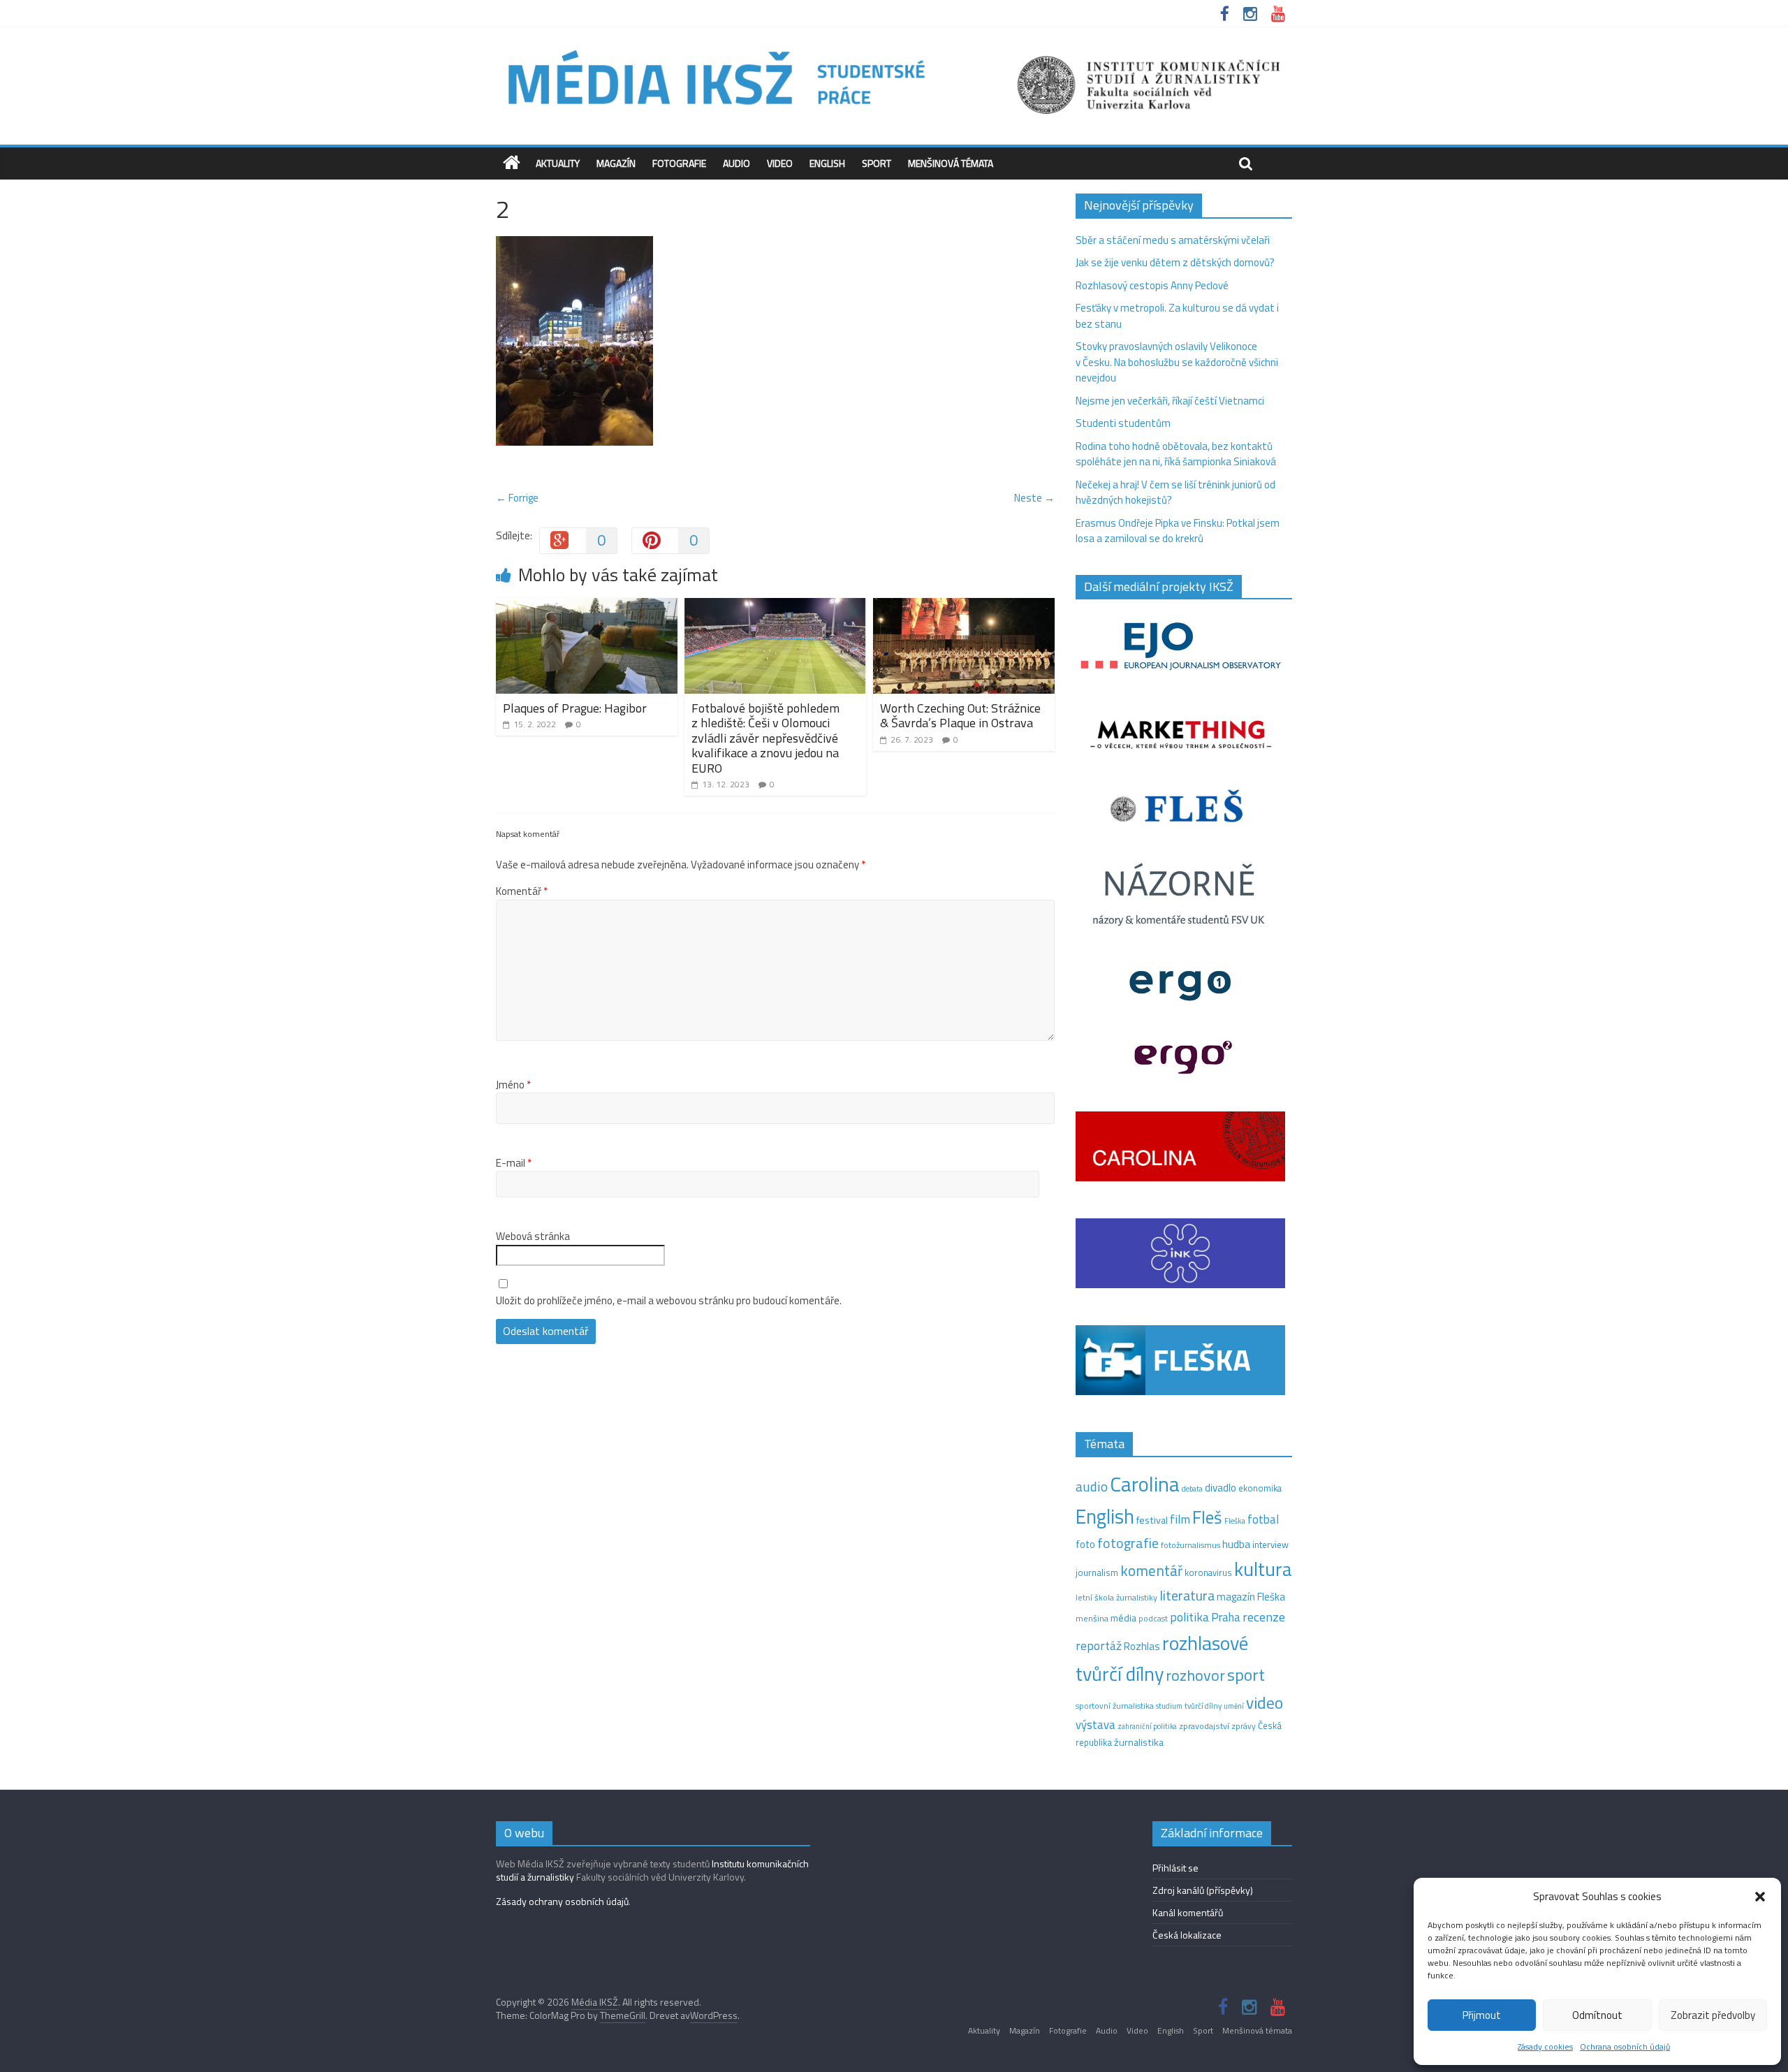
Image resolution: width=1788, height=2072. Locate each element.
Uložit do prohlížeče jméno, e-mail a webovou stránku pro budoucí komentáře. (669, 1301)
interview (1270, 1545)
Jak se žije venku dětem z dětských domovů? (1175, 262)
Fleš (1207, 1517)
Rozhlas (1142, 1646)
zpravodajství (1204, 1726)
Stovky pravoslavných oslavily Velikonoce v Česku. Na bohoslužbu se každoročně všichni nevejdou (1177, 362)
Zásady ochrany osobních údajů (562, 1901)
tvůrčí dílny (1203, 1706)
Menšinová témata (951, 163)
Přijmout (1482, 2015)
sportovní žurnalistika (1115, 1706)
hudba (1236, 1544)
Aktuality (558, 163)
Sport (877, 163)
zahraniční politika (1147, 1726)
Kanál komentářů (1188, 1912)
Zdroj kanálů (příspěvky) (1203, 1890)
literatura (1187, 1596)
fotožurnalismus (1190, 1545)
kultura (1263, 1569)
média (1123, 1618)
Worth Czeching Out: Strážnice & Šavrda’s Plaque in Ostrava (960, 716)
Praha (1226, 1617)
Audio (737, 163)
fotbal (1263, 1519)
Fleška (1235, 1520)
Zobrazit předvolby (1713, 2015)
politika (1189, 1617)
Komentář (522, 891)
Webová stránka (533, 1236)
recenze (1264, 1617)
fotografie (1128, 1543)
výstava (1095, 1724)
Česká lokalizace (1187, 1935)
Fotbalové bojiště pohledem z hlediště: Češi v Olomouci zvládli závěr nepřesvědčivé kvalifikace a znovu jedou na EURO (765, 738)
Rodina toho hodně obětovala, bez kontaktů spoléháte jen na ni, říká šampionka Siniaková (1176, 454)
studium (1169, 1706)
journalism (1097, 1573)
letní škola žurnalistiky (1116, 1597)
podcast (1153, 1619)
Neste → (1034, 498)
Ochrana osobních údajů (1625, 2047)
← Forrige (517, 498)
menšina (1092, 1618)
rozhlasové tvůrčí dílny (1162, 1658)
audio (1092, 1486)
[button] (1760, 1897)
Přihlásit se (1175, 1868)
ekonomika (1260, 1488)
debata (1192, 1489)
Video (780, 163)
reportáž (1099, 1646)
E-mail (514, 1163)
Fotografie (679, 163)
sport (1246, 1675)
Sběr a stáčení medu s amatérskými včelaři (1173, 240)
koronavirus (1208, 1573)
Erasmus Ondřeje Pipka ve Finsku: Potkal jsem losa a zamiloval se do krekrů (1178, 531)
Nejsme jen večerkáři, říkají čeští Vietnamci (1170, 401)
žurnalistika (1139, 1742)
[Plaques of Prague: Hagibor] (587, 606)
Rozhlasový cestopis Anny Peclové (1152, 285)
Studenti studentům (1123, 423)
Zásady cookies (1545, 2047)
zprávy (1244, 1726)
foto (1085, 1545)
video (1265, 1703)
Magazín (616, 163)
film (1180, 1519)
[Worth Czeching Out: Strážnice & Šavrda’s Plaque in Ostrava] (964, 606)
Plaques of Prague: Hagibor (575, 708)
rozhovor (1195, 1675)
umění (1234, 1706)
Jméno (513, 1085)
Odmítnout (1597, 2015)
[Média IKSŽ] (894, 49)
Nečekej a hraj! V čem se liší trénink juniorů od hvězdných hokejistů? (1175, 493)
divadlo (1221, 1488)
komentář (1151, 1570)
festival (1152, 1520)
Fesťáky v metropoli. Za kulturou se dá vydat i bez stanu (1177, 316)
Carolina (1145, 1484)
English (827, 163)
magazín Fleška (1251, 1597)
